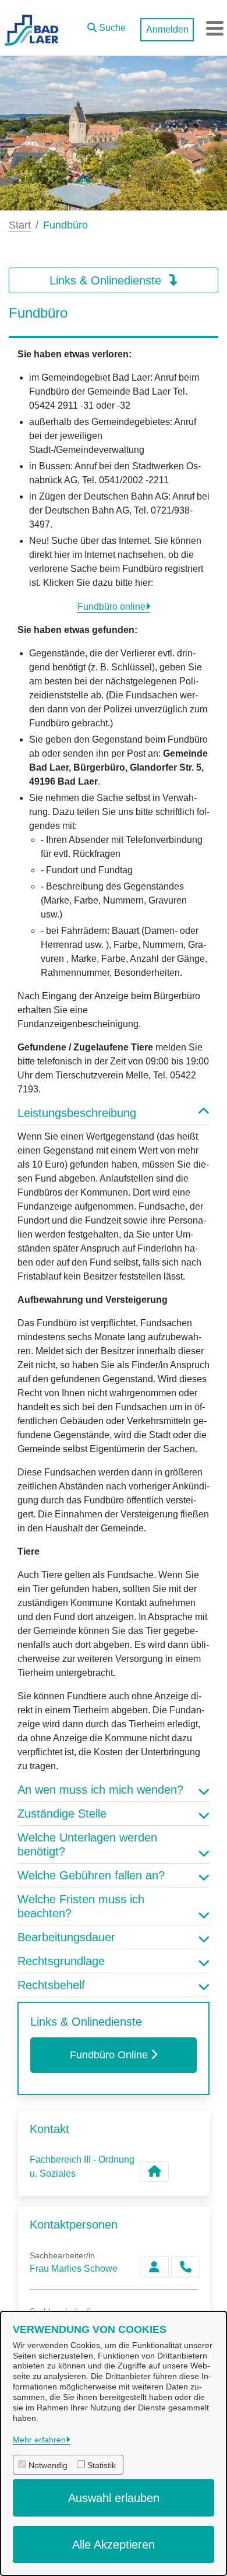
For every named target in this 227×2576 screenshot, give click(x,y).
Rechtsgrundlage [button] (61, 1961)
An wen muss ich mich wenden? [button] (100, 1790)
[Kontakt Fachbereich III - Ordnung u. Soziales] (154, 2171)
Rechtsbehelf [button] (51, 1985)
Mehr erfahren (39, 2440)
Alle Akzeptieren (114, 2545)
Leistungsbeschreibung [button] (77, 1113)
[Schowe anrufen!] (186, 2267)
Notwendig (48, 2465)
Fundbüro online (111, 607)
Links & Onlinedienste (107, 280)
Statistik (102, 2465)
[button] (107, 25)
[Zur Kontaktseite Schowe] (154, 2267)
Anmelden (167, 29)
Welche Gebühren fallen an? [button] (91, 1875)
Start (20, 225)
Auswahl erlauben (114, 2498)
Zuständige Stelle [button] (62, 1814)
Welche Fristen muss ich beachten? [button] (81, 1906)
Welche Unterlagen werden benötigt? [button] (87, 1844)
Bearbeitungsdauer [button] (66, 1937)
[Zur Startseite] (31, 28)
